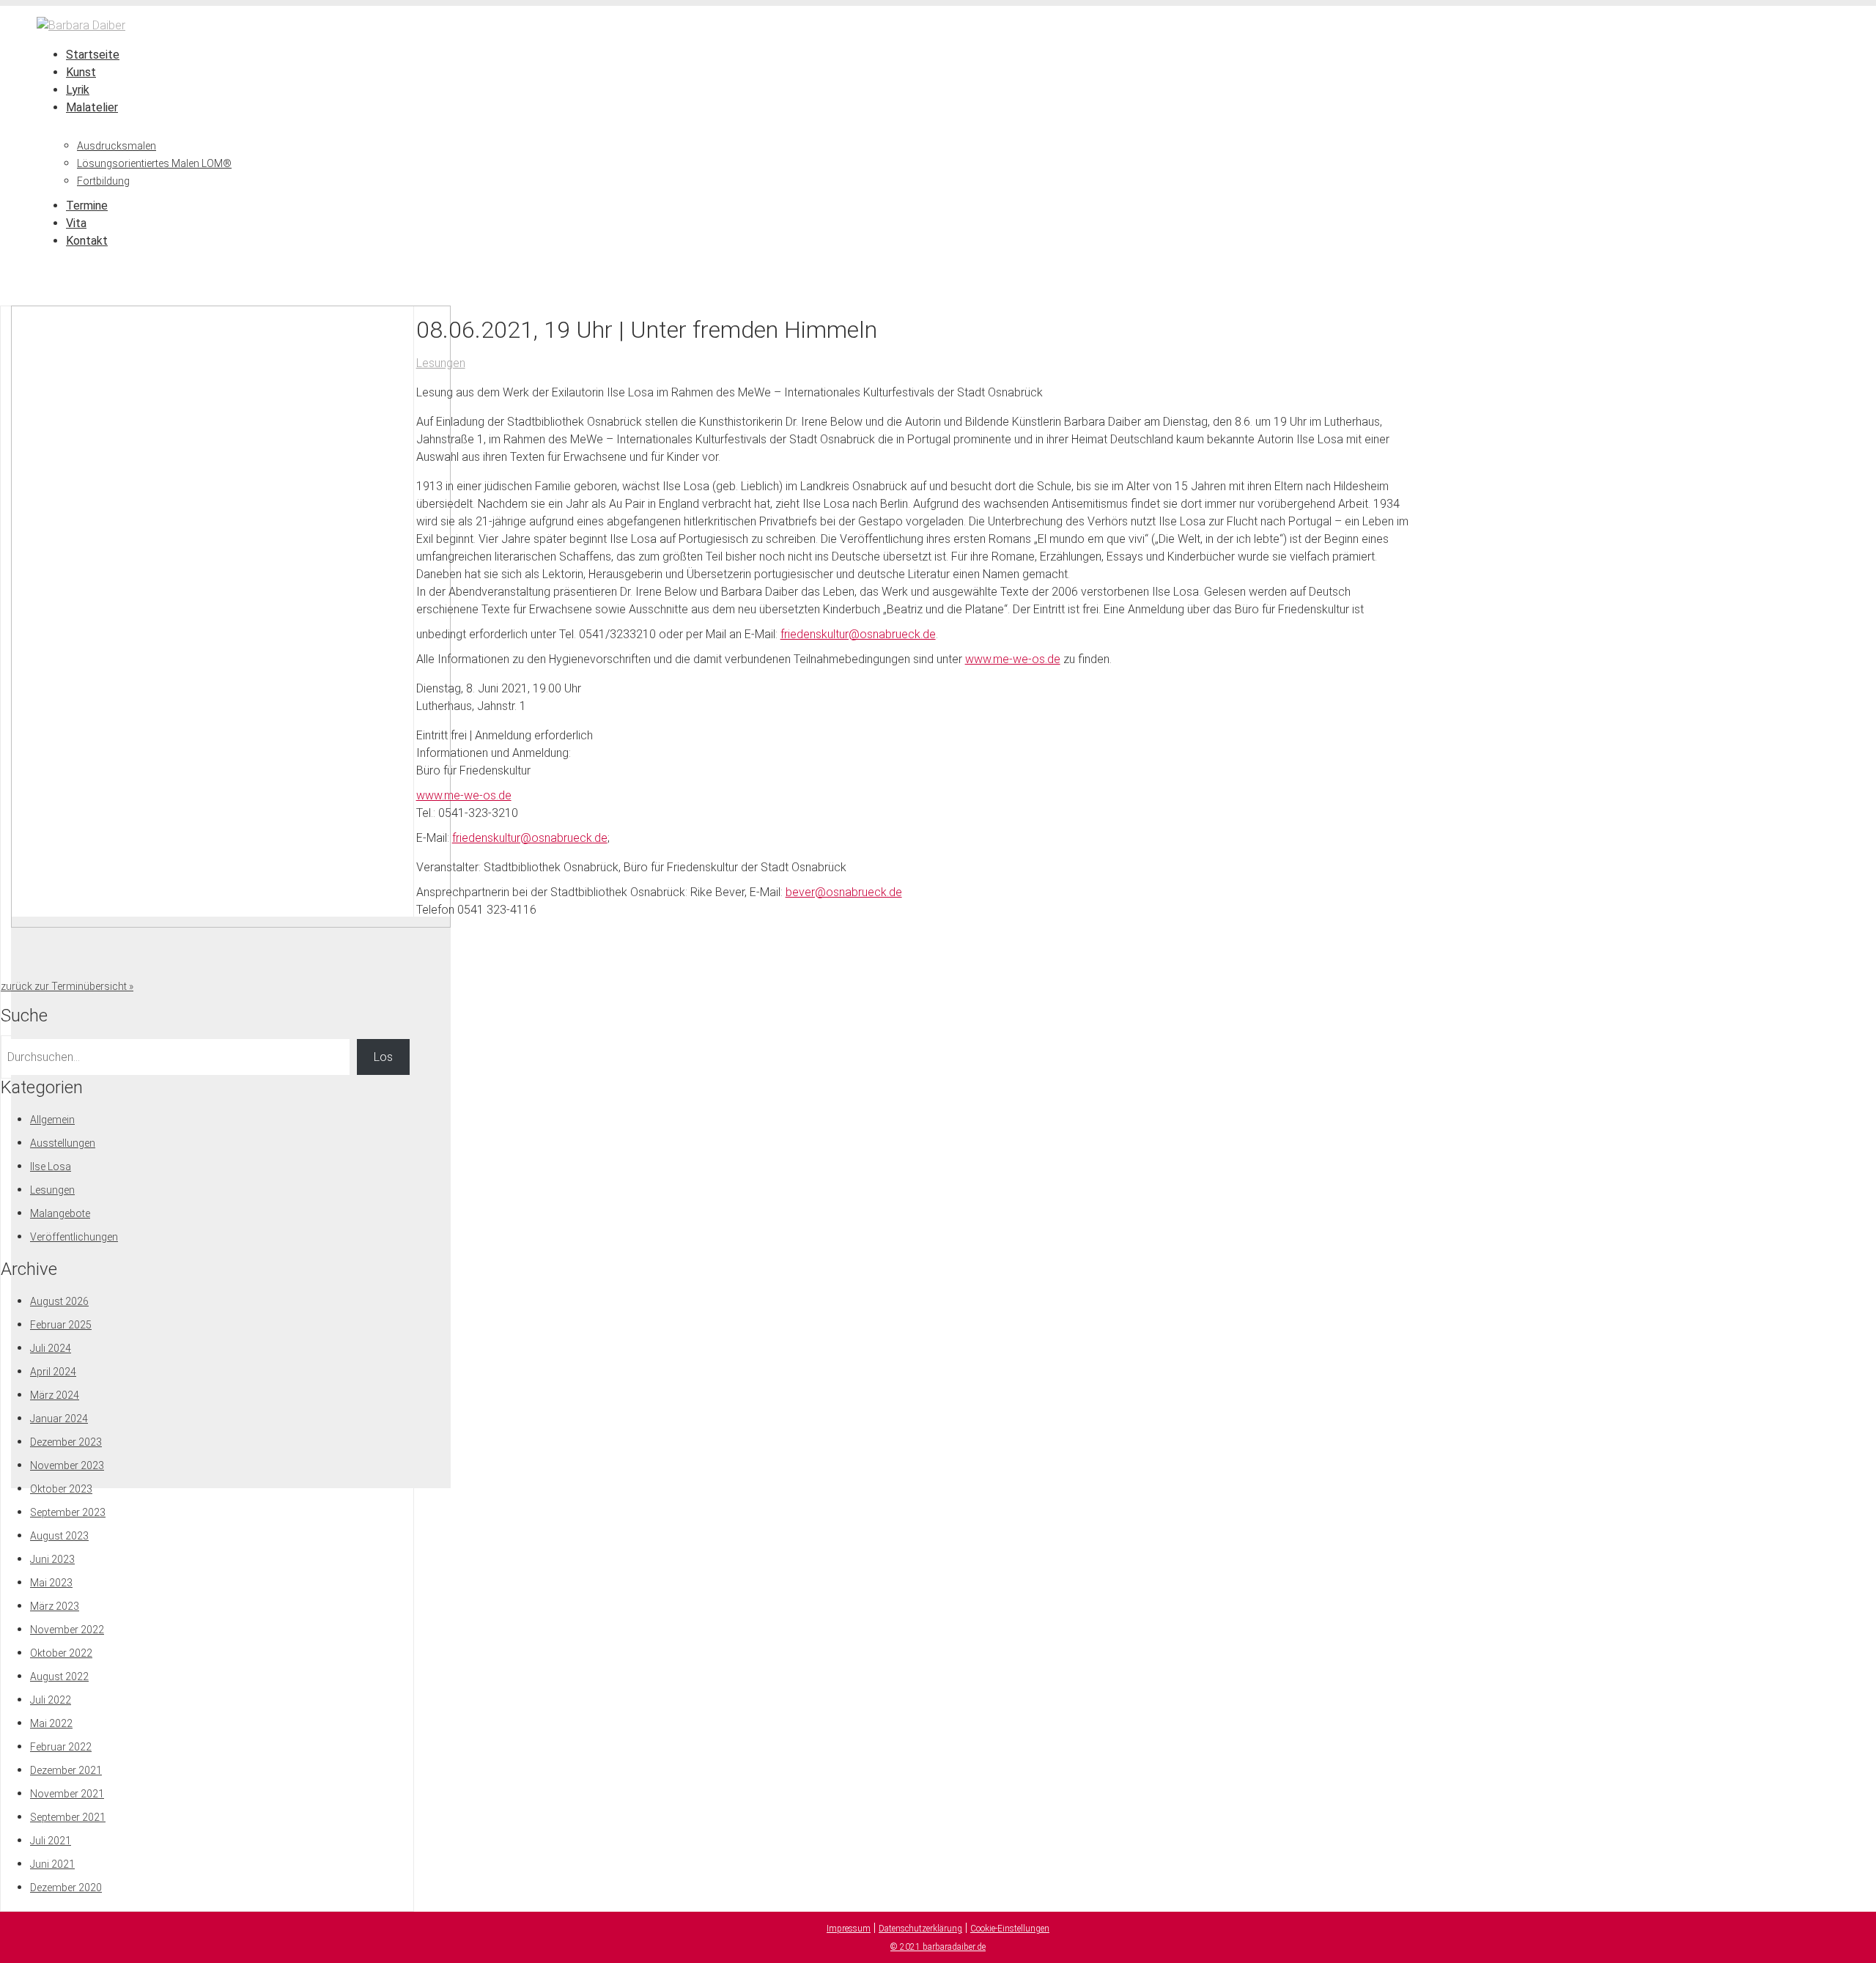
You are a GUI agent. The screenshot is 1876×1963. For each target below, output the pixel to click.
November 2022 (67, 1630)
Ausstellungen (63, 1143)
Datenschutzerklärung (920, 1929)
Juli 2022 (51, 1700)
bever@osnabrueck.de (844, 892)
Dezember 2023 (66, 1442)
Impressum (849, 1929)
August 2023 (59, 1536)
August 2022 (59, 1677)
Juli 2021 (51, 1841)
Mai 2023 (51, 1583)
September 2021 (68, 1817)
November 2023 (67, 1465)
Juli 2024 (51, 1348)
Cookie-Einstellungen (1010, 1929)
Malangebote (60, 1213)
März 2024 (55, 1395)
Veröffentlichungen (74, 1237)
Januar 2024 (59, 1419)
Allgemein (52, 1120)
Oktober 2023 (61, 1489)
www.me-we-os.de (1013, 659)
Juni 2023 (52, 1559)
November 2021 (67, 1794)
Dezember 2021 (66, 1770)
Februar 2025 (61, 1325)
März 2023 (55, 1606)
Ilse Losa (51, 1167)
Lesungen (441, 363)
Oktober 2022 (61, 1653)
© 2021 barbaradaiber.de (938, 1947)
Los (383, 1057)
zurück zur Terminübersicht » (67, 986)
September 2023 (68, 1512)
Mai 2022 (51, 1723)
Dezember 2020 (66, 1888)
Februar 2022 (61, 1747)
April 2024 (53, 1372)
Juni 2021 (52, 1864)
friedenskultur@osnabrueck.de (858, 634)
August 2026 (59, 1301)
